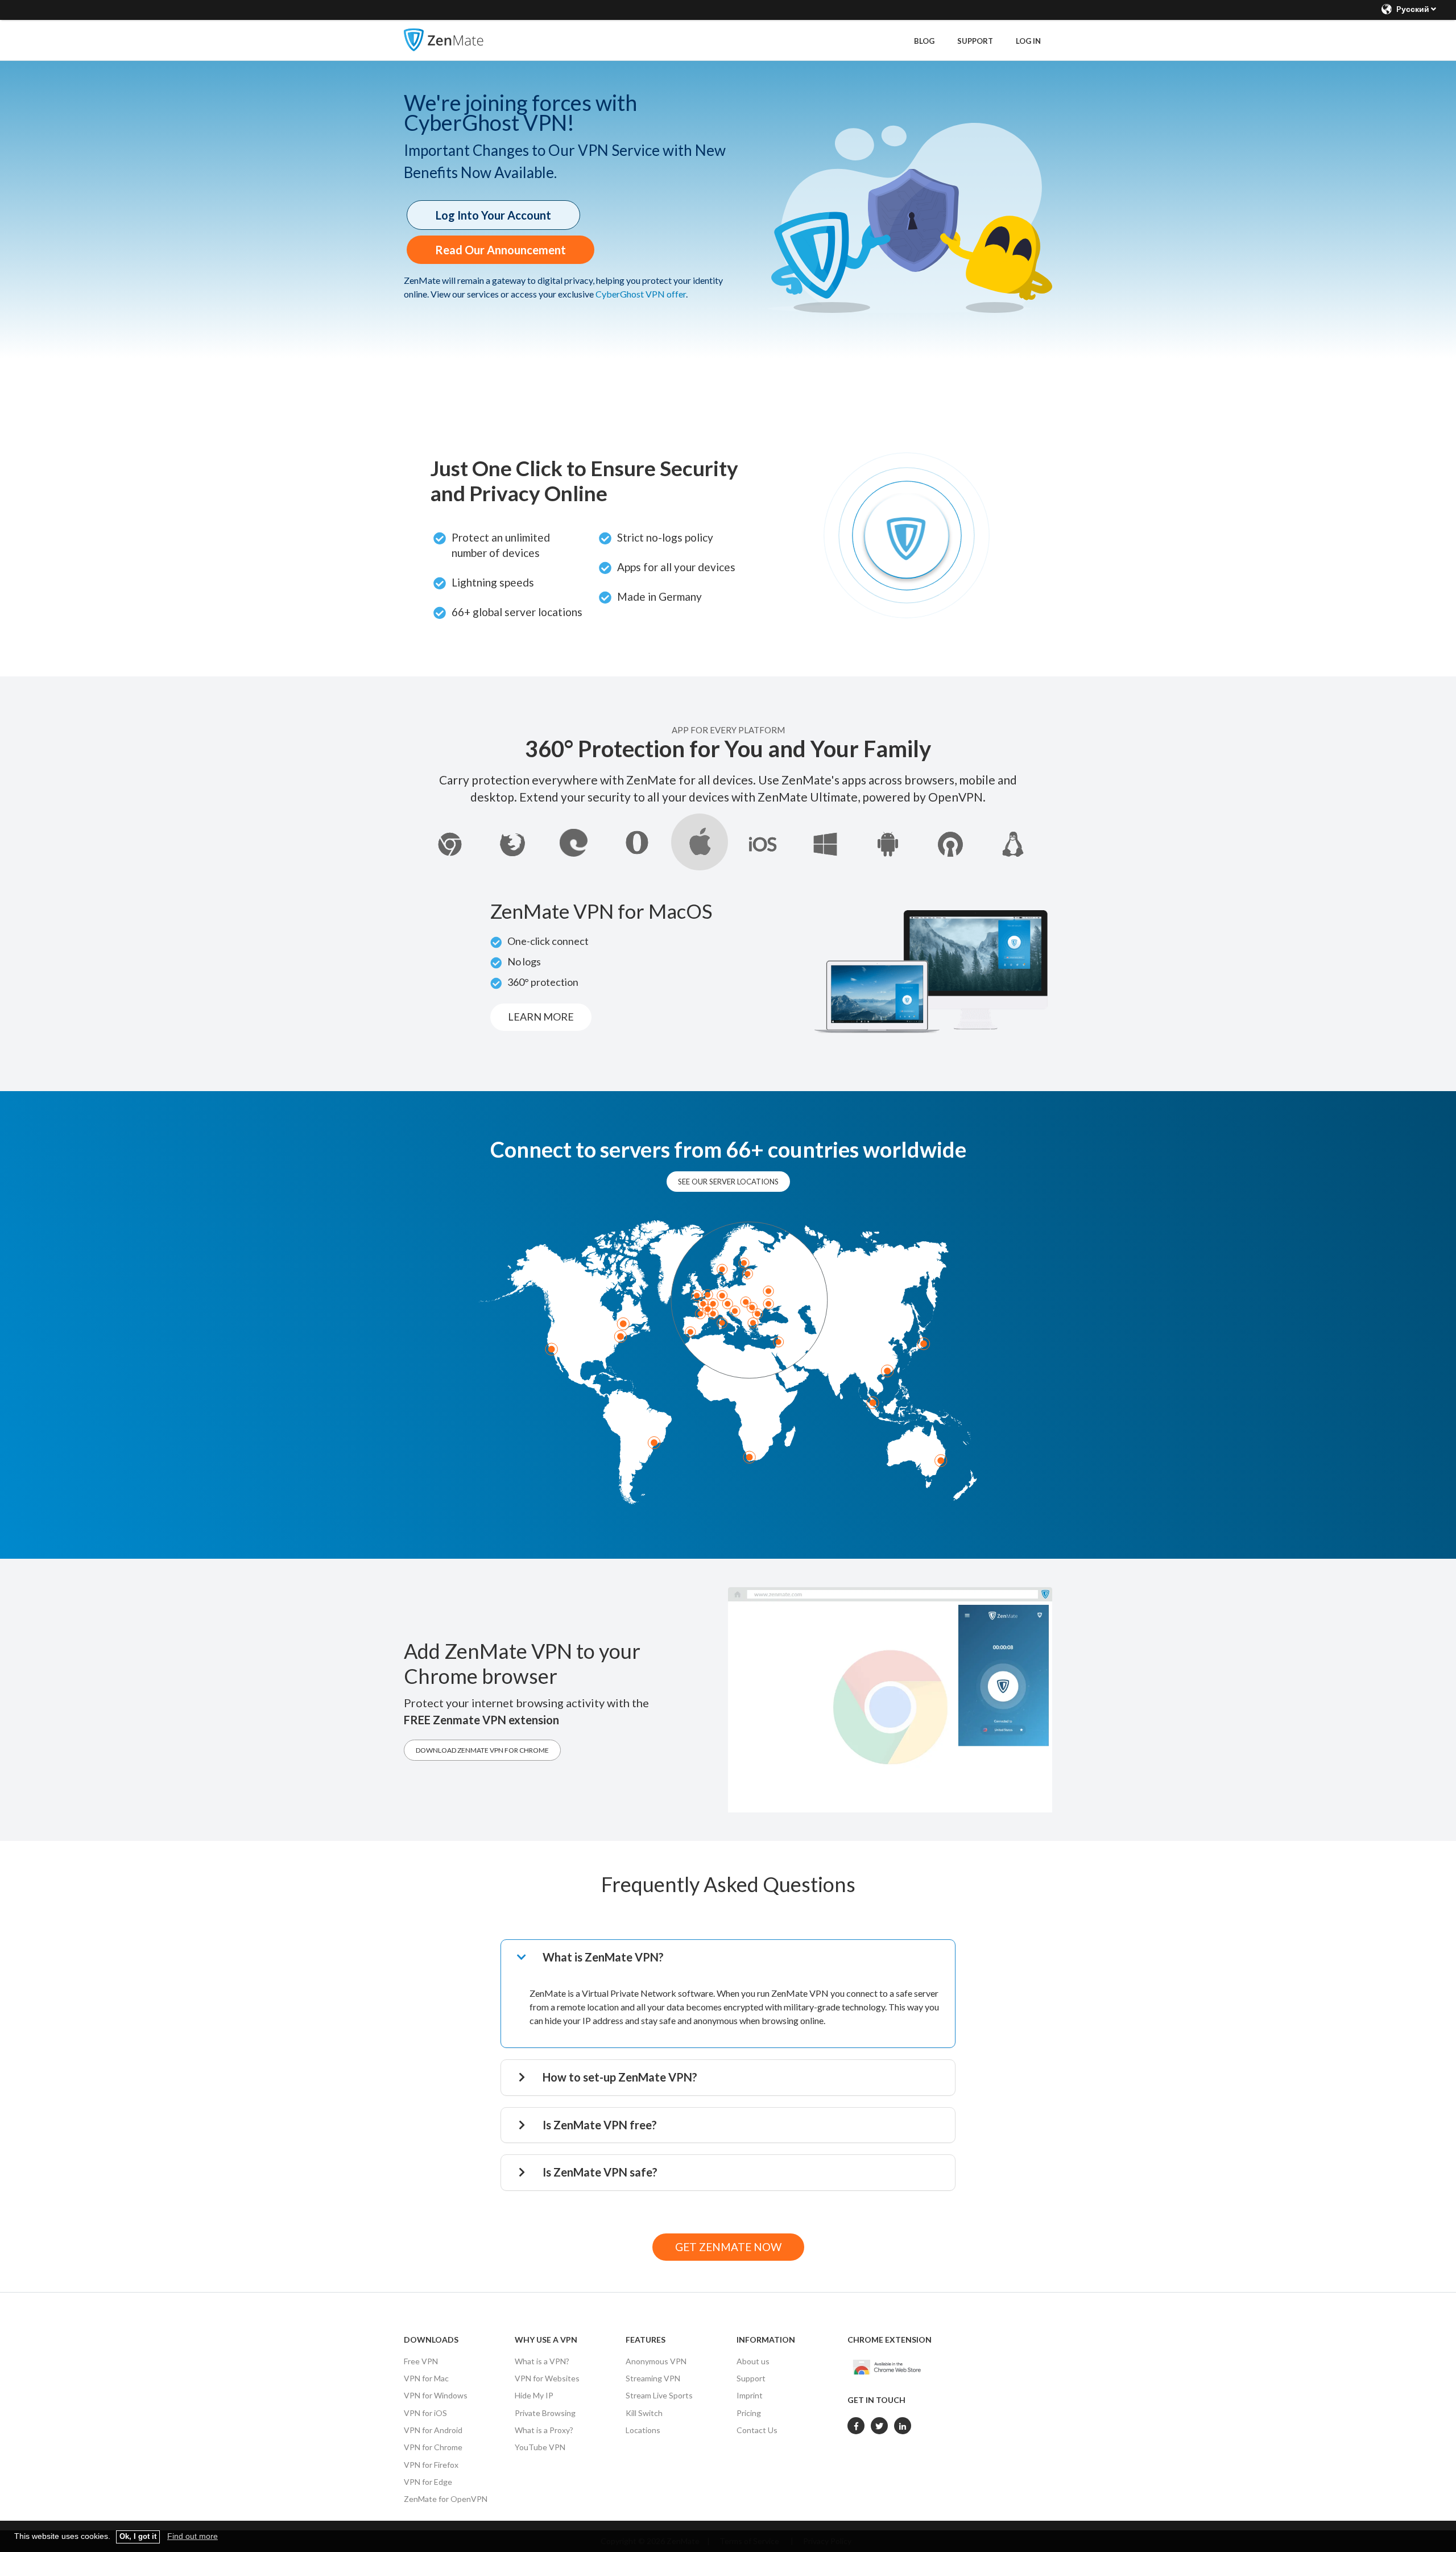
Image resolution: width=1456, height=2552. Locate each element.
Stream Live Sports (659, 2395)
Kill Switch (644, 2413)
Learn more (541, 1017)
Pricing (749, 2413)
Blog (924, 41)
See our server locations (728, 1182)
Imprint (750, 2395)
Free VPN (421, 2361)
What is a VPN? (542, 2361)
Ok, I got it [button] (138, 2537)
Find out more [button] (193, 2536)
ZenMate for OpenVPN (446, 2499)
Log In (1028, 41)
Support (975, 41)
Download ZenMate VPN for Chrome (482, 1750)
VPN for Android (433, 2430)
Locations (643, 2430)
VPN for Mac (426, 2378)
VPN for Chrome (433, 2447)
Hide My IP (534, 2395)
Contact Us (757, 2430)
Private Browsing (545, 2413)
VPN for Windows (436, 2395)
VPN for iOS (425, 2413)
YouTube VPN (540, 2447)
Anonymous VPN (656, 2361)
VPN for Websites (547, 2378)
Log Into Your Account (493, 215)
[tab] (735, 1958)
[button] (735, 1958)
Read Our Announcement (500, 250)
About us (753, 2361)
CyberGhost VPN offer (641, 294)
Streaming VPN (653, 2378)
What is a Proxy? (544, 2430)
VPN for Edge (428, 2482)
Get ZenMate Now (728, 2247)
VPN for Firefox (431, 2465)
